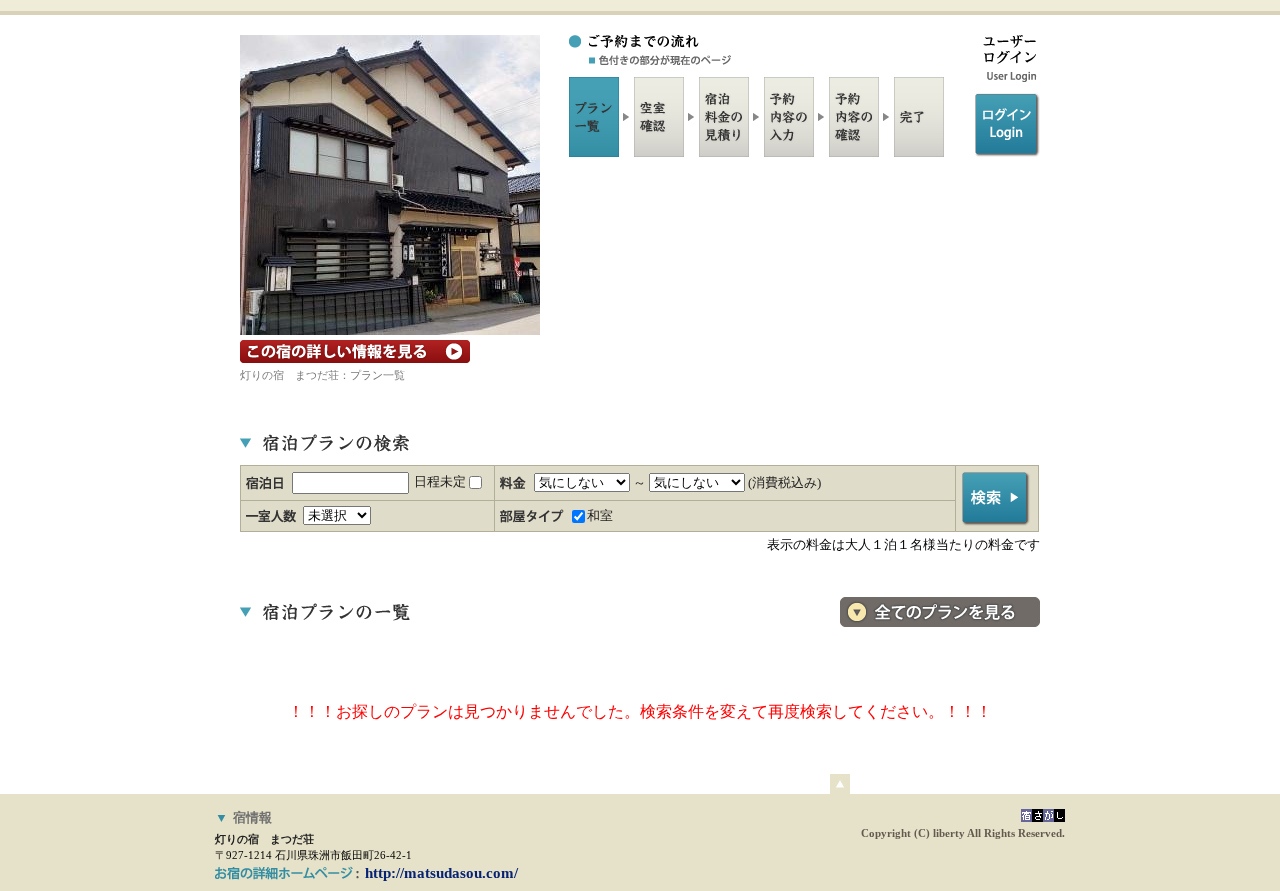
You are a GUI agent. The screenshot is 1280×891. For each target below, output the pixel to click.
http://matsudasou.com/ (441, 873)
